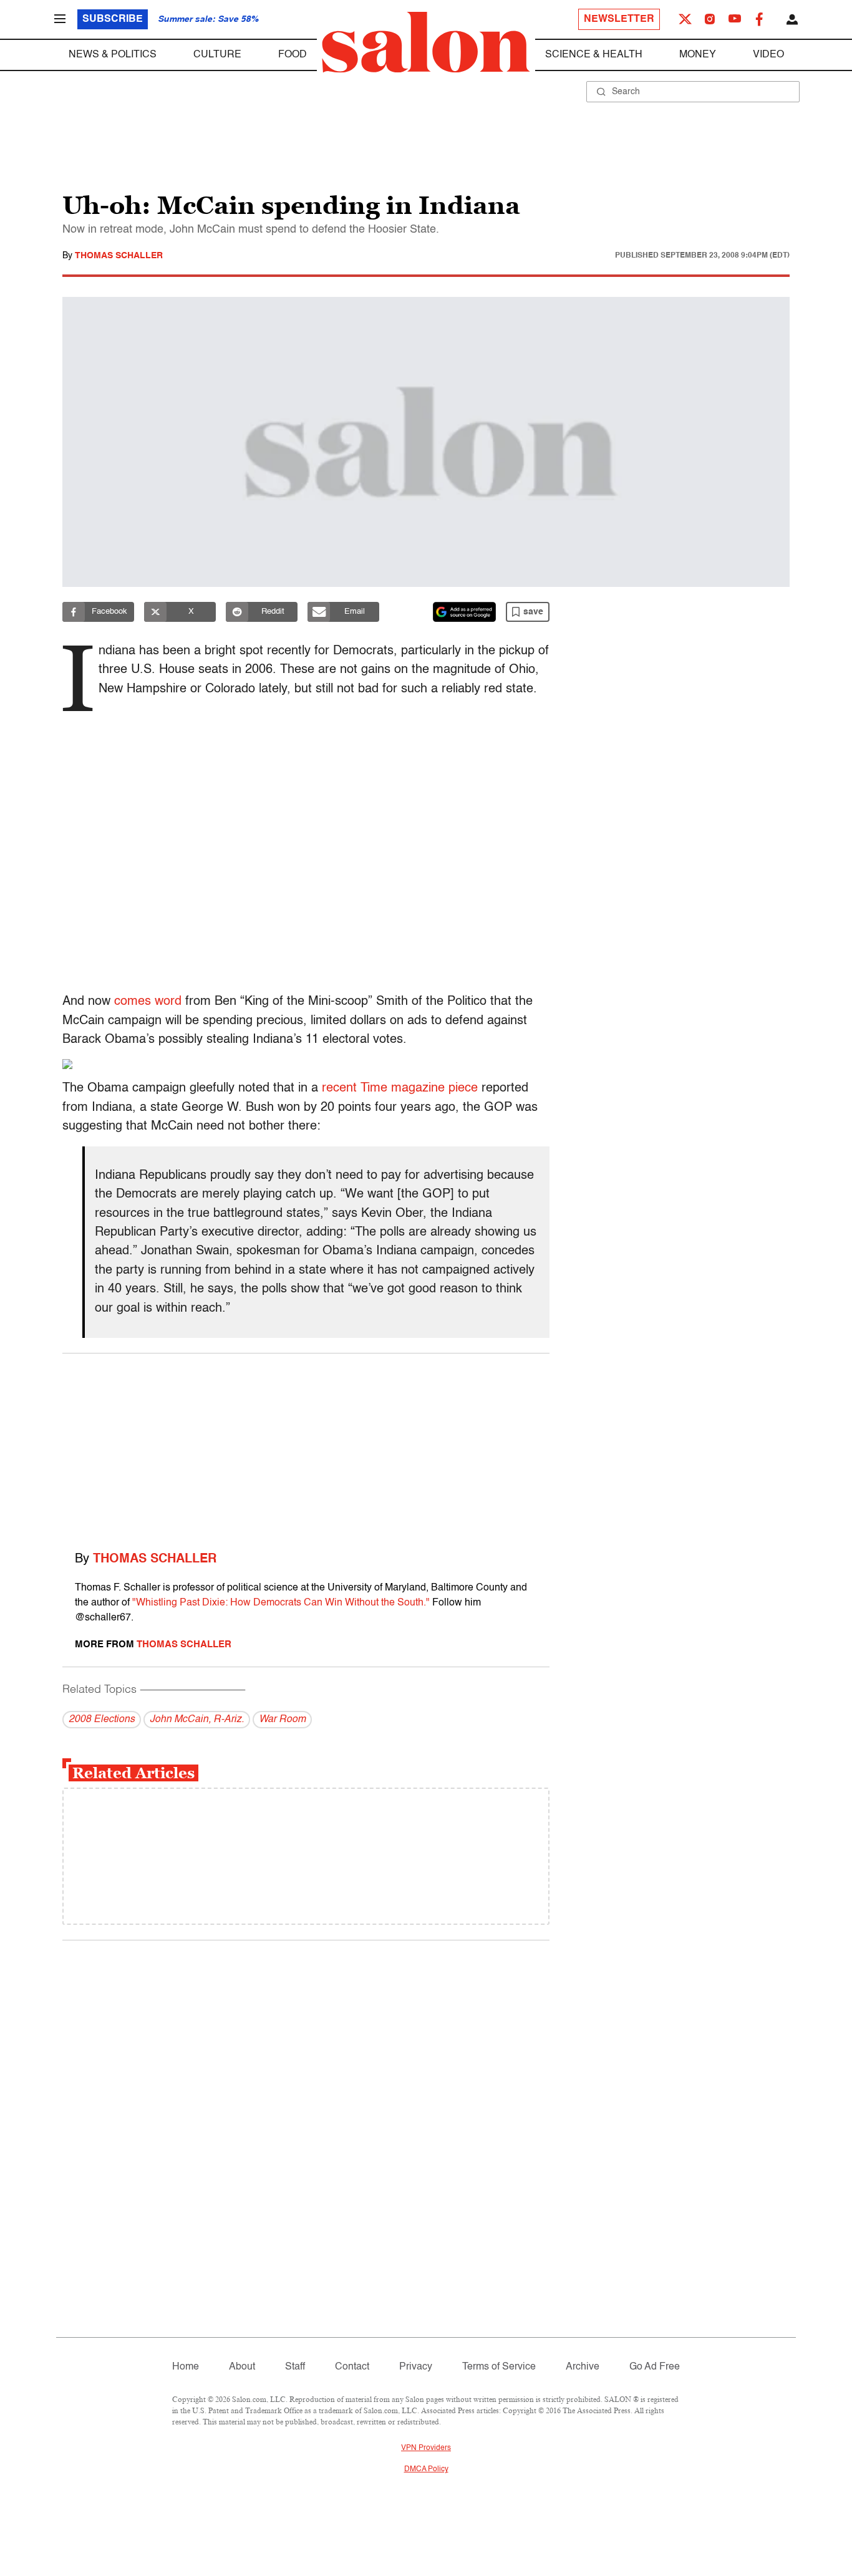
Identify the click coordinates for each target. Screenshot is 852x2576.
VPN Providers (426, 2448)
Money (698, 55)
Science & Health (594, 55)
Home (186, 2367)
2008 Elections (102, 1720)
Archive (583, 2367)
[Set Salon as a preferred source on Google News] (465, 612)
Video (768, 55)
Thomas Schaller (119, 256)
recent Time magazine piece (400, 1088)
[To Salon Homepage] (426, 42)
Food (293, 55)
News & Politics (113, 55)
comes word (148, 1002)
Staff (295, 2367)
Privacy (416, 2367)
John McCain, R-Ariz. (197, 1720)
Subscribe (113, 19)
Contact (352, 2367)
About (242, 2367)
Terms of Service (499, 2367)
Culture (217, 55)
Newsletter (619, 19)
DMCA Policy (426, 2469)
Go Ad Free (655, 2367)
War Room (282, 1720)
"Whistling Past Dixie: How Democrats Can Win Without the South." (281, 1603)
